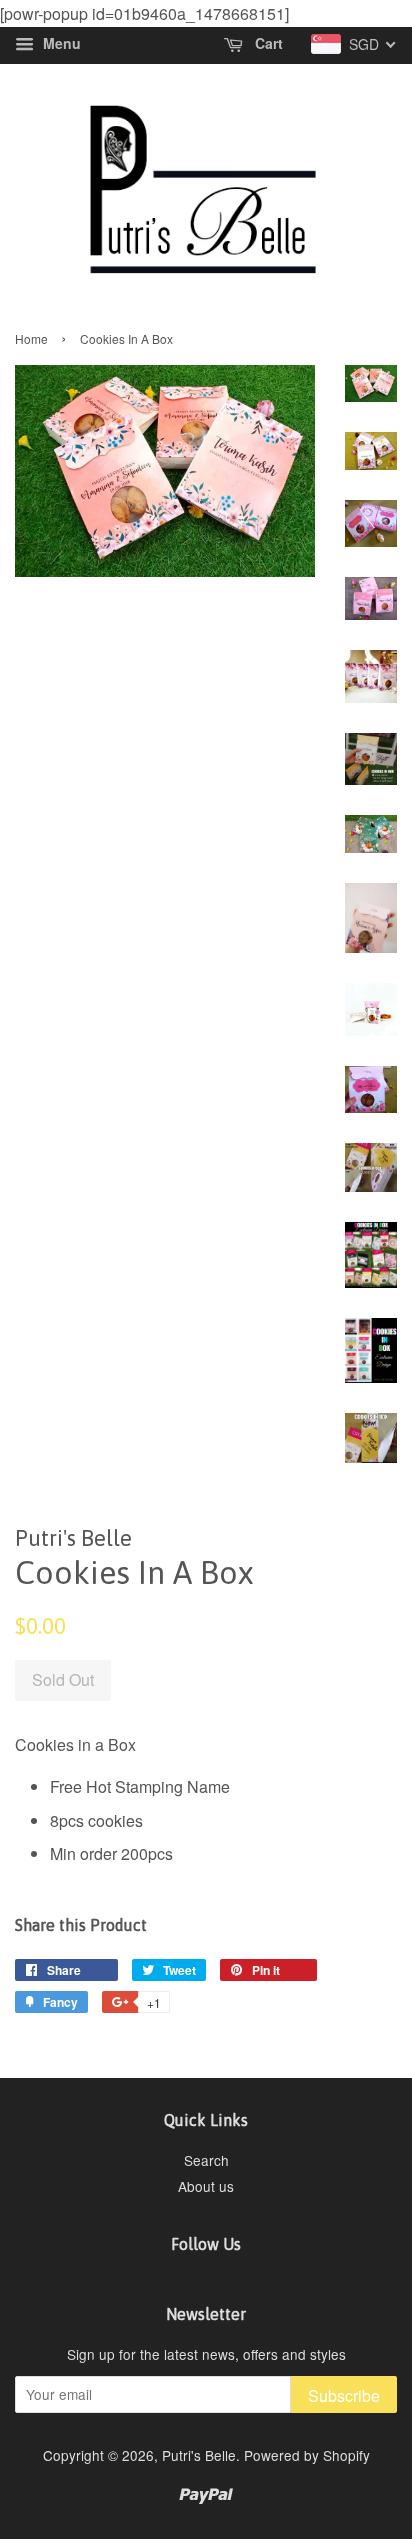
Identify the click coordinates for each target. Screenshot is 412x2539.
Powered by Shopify (307, 2455)
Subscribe (344, 2395)
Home (31, 338)
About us (206, 2186)
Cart (267, 44)
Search (206, 2160)
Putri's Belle (199, 2455)
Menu (60, 44)
